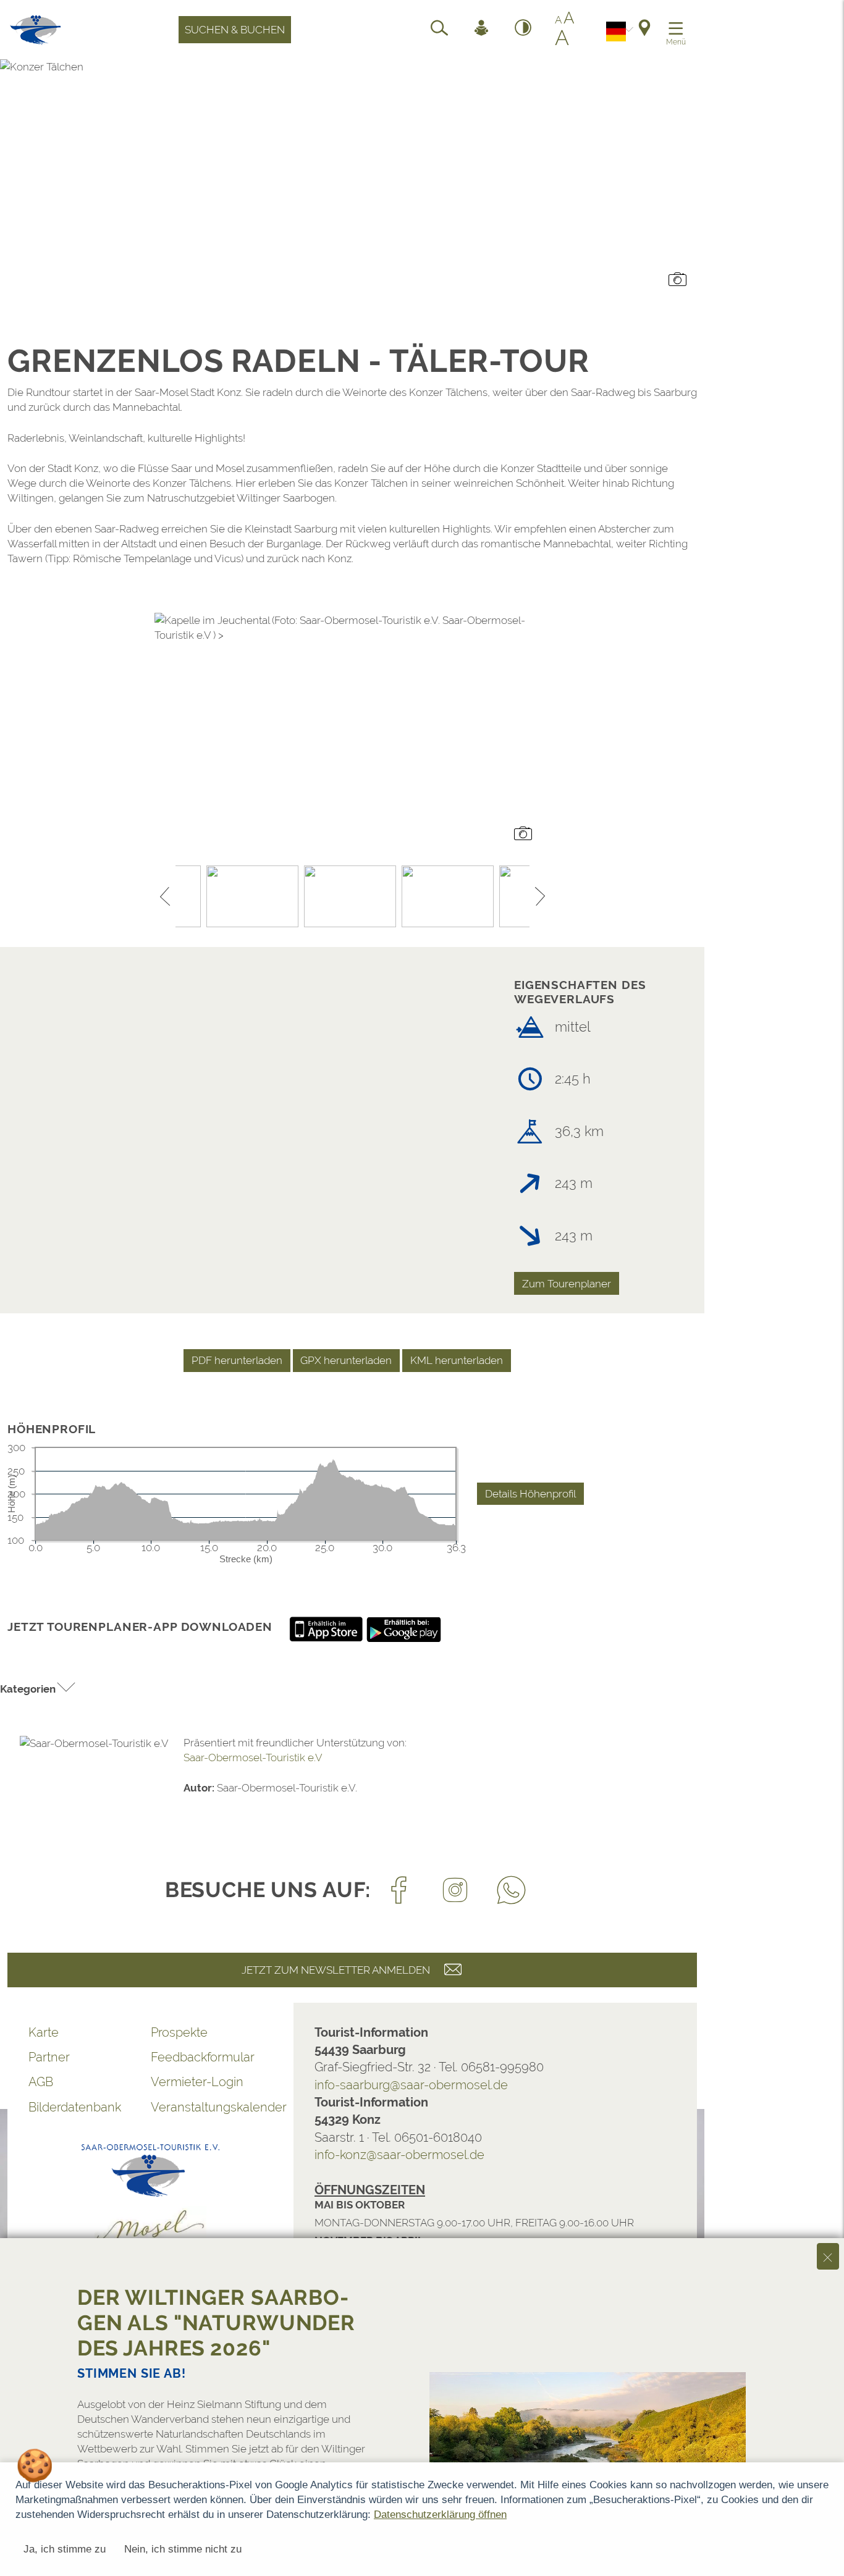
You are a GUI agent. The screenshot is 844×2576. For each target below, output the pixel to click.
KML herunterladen (457, 1360)
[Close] (828, 2256)
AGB (41, 2082)
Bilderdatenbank (75, 2107)
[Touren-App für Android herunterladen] (404, 1628)
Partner (49, 2057)
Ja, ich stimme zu (65, 2549)
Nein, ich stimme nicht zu (183, 2549)
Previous (165, 896)
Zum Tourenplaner (567, 1284)
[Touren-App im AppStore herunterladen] (327, 1628)
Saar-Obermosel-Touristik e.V (253, 1757)
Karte (44, 2032)
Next (540, 896)
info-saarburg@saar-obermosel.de (411, 2085)
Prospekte (179, 2032)
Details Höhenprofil (530, 1494)
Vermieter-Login (197, 2082)
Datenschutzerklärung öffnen (440, 2515)
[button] (38, 1689)
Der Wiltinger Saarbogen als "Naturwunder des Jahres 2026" (216, 2323)
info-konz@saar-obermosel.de (399, 2155)
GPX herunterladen (346, 1360)
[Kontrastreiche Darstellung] (523, 30)
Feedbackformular (203, 2057)
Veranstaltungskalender (212, 2107)
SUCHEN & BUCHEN (235, 30)
